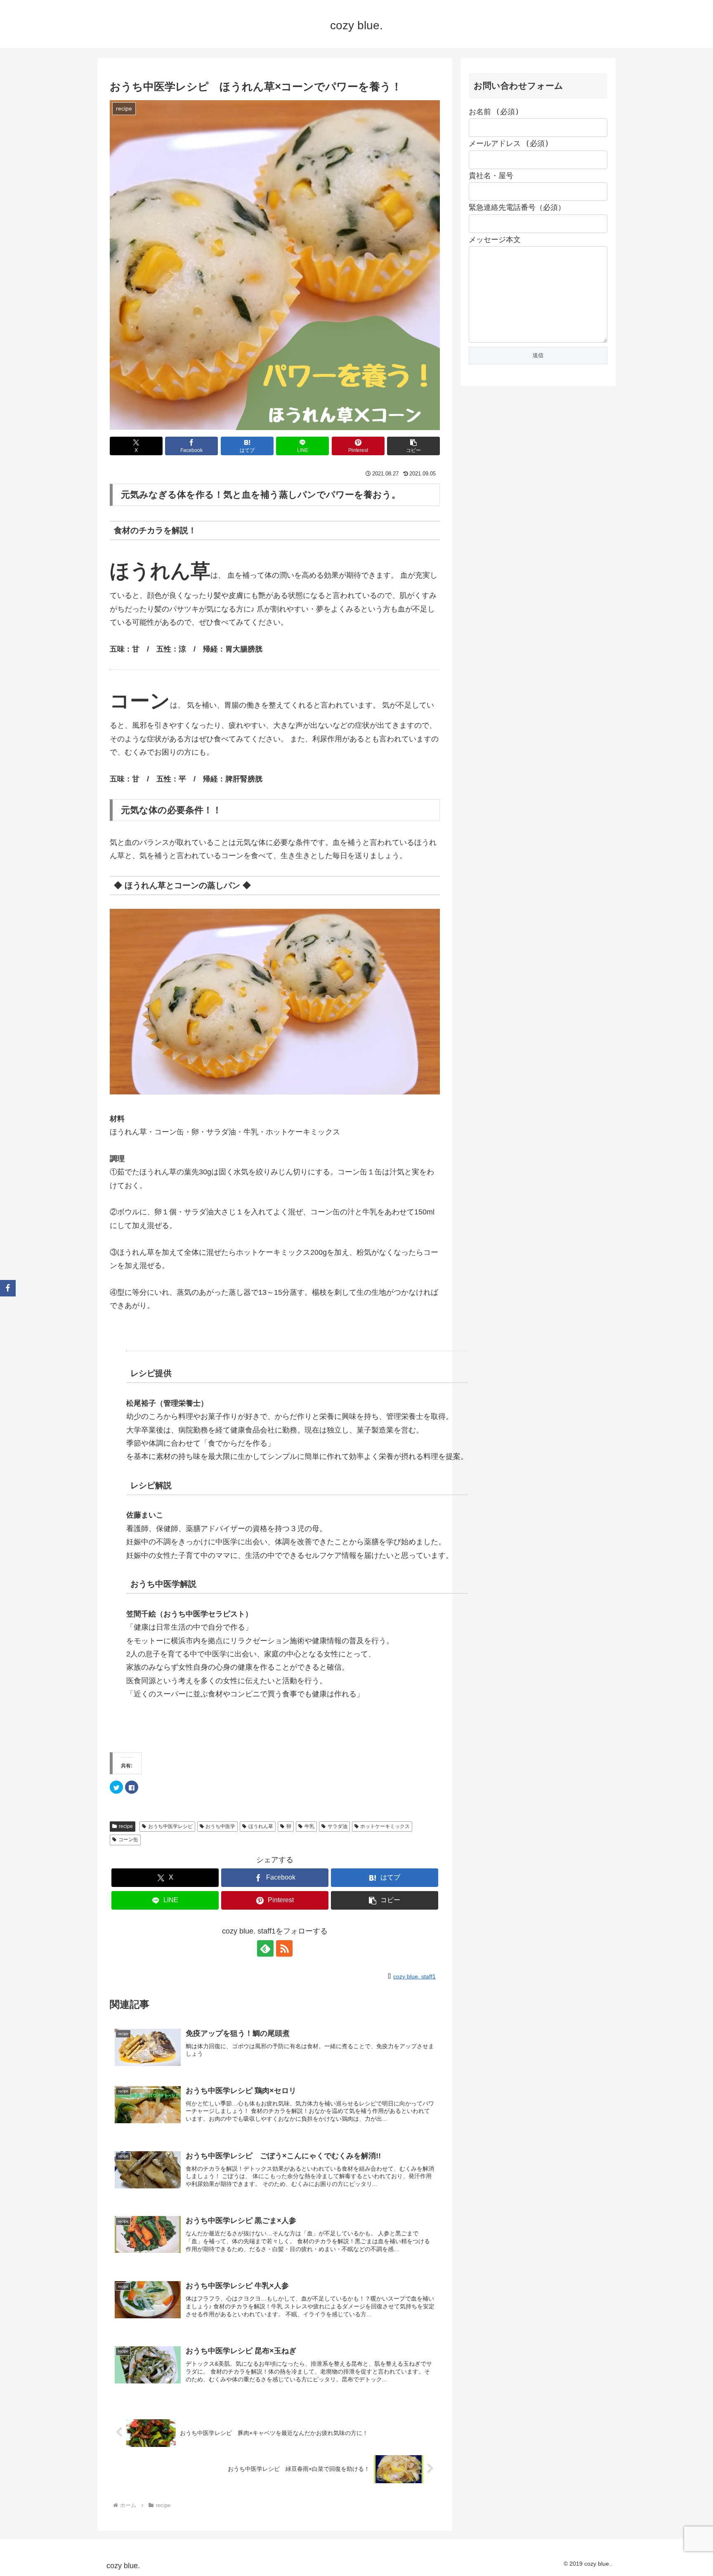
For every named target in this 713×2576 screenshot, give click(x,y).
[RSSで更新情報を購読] (284, 1948)
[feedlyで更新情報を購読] (265, 1948)
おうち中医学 (220, 1826)
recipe (126, 1826)
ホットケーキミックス (385, 1826)
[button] (413, 446)
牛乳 (309, 1826)
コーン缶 (128, 1840)
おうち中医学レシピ (170, 1826)
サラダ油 (338, 1826)
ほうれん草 (261, 1826)
